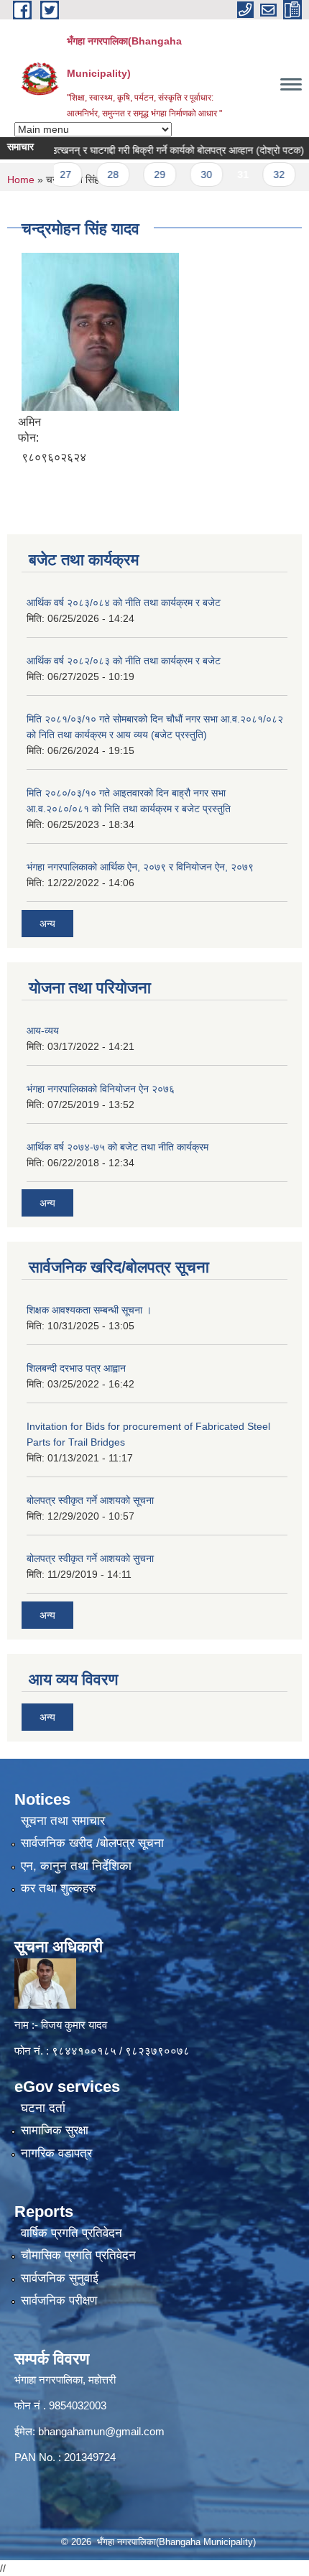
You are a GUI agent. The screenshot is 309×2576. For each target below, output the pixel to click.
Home (21, 180)
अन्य (47, 924)
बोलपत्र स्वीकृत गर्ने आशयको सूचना (90, 1500)
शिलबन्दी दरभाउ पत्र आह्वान (76, 1368)
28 (94, 175)
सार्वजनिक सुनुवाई (60, 2278)
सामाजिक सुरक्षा (55, 2130)
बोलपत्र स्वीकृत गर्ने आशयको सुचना (90, 1558)
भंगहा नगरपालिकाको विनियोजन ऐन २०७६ (101, 1089)
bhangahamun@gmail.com (101, 2431)
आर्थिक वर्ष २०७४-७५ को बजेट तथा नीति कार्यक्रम (117, 1147)
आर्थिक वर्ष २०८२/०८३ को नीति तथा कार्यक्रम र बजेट (124, 661)
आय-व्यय (43, 1031)
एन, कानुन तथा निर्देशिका (76, 1866)
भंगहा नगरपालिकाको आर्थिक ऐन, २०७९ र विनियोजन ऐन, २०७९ (140, 867)
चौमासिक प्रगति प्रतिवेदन (78, 2255)
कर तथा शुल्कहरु (59, 1888)
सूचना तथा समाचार (63, 1821)
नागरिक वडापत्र (56, 2153)
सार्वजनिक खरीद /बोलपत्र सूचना (92, 1843)
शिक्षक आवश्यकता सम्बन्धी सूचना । (89, 1310)
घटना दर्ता (43, 2108)
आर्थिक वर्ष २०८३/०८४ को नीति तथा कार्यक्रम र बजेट (124, 603)
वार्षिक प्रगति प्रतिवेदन (72, 2233)
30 (188, 175)
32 (261, 175)
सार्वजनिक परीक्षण (59, 2301)
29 (141, 175)
